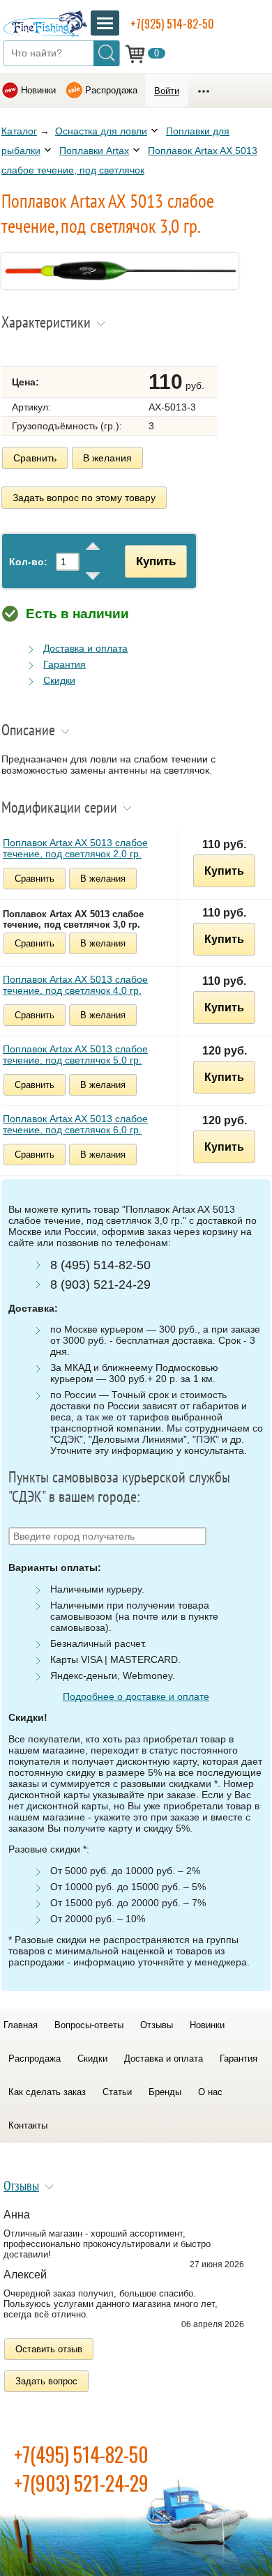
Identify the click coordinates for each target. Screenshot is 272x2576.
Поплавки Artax (94, 151)
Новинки (38, 90)
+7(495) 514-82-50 (81, 2454)
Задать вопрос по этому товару (84, 498)
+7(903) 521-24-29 (81, 2483)
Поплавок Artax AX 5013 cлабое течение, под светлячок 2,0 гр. (75, 848)
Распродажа (111, 90)
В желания (107, 458)
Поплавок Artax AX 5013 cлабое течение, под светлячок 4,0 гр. (75, 985)
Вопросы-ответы (89, 2025)
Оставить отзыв (49, 2349)
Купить (156, 561)
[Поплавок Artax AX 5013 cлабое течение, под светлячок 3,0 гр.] (120, 286)
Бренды (165, 2092)
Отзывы (157, 2025)
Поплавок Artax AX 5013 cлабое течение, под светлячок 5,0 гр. (75, 1055)
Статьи (117, 2092)
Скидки (59, 680)
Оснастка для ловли (101, 131)
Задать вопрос (46, 2381)
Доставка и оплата (85, 648)
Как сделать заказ (47, 2092)
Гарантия (65, 664)
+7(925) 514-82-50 (172, 24)
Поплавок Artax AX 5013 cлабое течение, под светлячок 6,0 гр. (75, 1124)
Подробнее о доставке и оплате (136, 1696)
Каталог (19, 131)
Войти (167, 91)
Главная (21, 2025)
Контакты (28, 2125)
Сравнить (35, 458)
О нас (210, 2092)
